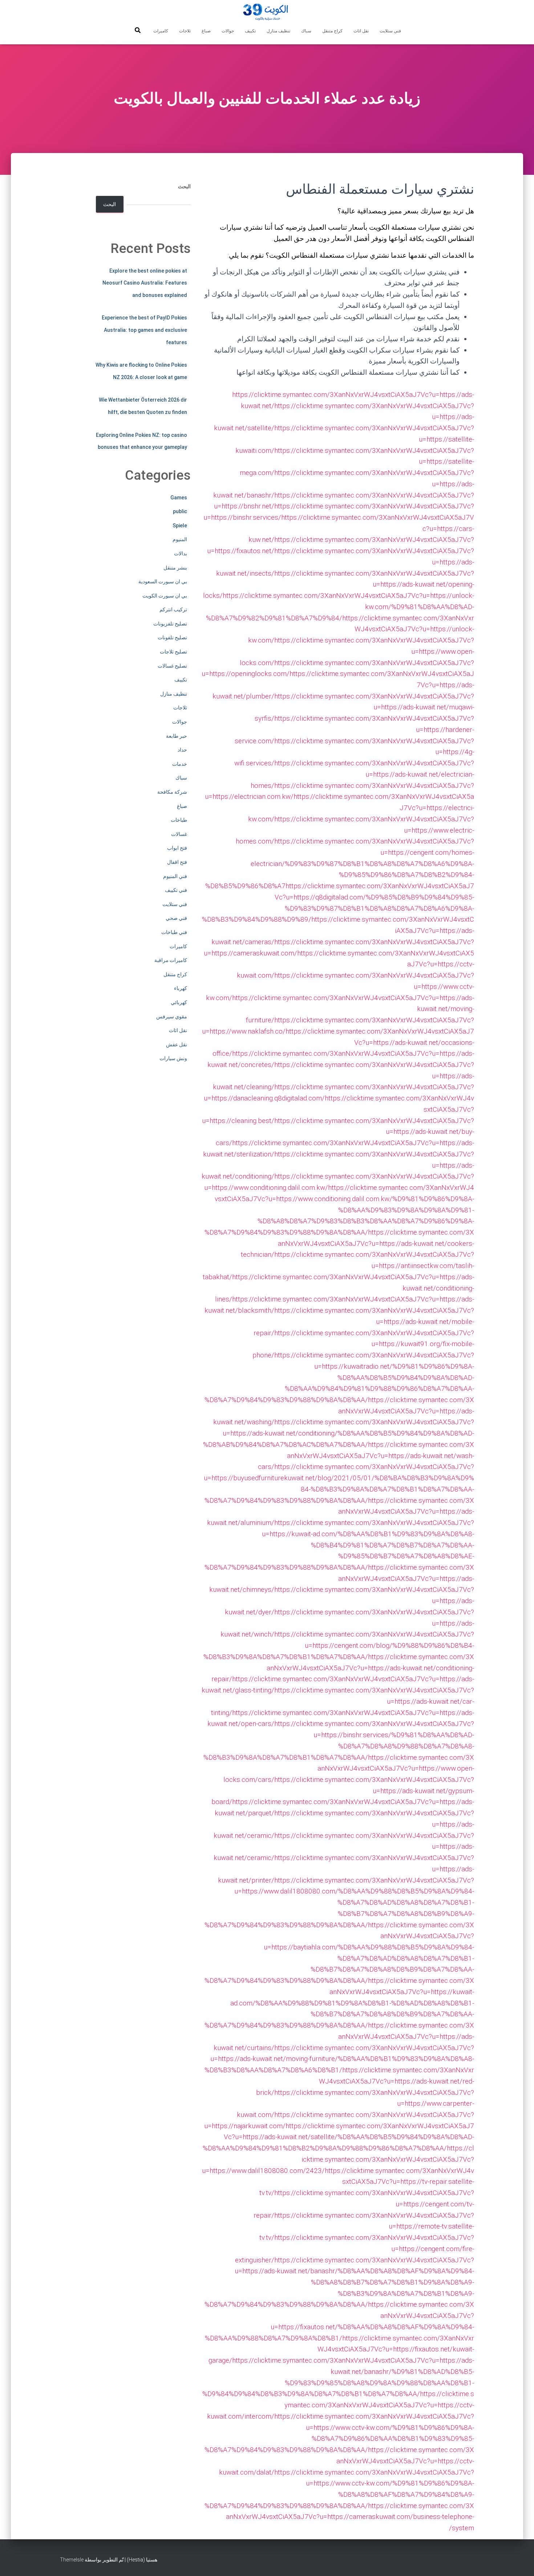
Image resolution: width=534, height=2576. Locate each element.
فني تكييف (176, 890)
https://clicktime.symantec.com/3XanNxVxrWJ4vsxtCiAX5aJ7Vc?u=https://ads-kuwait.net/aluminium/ (341, 1512)
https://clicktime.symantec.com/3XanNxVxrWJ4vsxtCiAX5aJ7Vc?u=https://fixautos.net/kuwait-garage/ (341, 2349)
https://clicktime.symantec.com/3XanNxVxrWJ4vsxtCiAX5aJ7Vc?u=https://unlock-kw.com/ (361, 629)
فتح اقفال (177, 862)
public (180, 511)
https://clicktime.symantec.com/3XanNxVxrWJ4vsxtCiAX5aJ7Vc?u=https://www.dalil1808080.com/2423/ (338, 2159)
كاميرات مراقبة (171, 960)
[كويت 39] (267, 13)
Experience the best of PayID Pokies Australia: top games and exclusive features (144, 330)
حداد (182, 750)
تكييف (250, 31)
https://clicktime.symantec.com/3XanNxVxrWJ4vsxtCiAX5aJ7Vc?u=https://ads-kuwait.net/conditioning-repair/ (343, 1668)
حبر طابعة (177, 736)
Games (179, 498)
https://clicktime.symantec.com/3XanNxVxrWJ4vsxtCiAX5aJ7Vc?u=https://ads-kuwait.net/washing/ (344, 1411)
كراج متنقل (332, 31)
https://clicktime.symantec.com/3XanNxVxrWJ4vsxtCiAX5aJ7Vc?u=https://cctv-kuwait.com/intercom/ (341, 2405)
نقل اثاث (361, 31)
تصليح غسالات (172, 666)
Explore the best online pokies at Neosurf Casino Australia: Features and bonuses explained (145, 283)
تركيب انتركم (173, 609)
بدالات (181, 554)
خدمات (180, 764)
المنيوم (180, 539)
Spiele (180, 526)
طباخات (179, 820)
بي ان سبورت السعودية (163, 581)
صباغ (206, 31)
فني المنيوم (175, 876)
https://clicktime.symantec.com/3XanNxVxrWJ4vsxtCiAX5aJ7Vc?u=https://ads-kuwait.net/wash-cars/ (366, 1456)
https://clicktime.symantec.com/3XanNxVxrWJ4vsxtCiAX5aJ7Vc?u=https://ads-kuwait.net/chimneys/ (342, 1578)
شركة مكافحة (172, 792)
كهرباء (181, 988)
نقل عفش (177, 1045)
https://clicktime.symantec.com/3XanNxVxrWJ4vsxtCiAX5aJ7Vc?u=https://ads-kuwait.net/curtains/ (344, 2036)
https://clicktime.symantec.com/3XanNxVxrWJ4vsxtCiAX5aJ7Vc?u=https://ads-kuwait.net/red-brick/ (365, 2081)
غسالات (179, 834)
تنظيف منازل (278, 31)
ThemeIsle (72, 2560)
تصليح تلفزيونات (170, 624)
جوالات (228, 31)
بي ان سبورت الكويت (165, 596)
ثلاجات (185, 31)
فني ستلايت (390, 31)
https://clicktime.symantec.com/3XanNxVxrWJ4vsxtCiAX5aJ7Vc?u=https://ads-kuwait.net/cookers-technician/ (357, 1243)
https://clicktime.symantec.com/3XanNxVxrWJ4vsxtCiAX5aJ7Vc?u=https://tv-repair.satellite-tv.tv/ (367, 2182)
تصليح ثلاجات (173, 652)
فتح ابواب (177, 848)
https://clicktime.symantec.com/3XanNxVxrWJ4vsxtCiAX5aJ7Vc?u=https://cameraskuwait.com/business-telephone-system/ (350, 2517)
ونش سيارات (173, 1058)
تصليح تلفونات (172, 637)
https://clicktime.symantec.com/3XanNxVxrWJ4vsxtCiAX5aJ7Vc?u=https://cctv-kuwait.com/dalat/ (347, 2461)
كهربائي (179, 1002)
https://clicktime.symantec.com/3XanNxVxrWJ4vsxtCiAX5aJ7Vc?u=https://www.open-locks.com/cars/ (349, 1768)
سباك (306, 31)
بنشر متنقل (175, 568)
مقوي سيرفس (172, 1017)
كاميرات (161, 31)
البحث (184, 186)
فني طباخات (174, 932)
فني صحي (176, 918)
